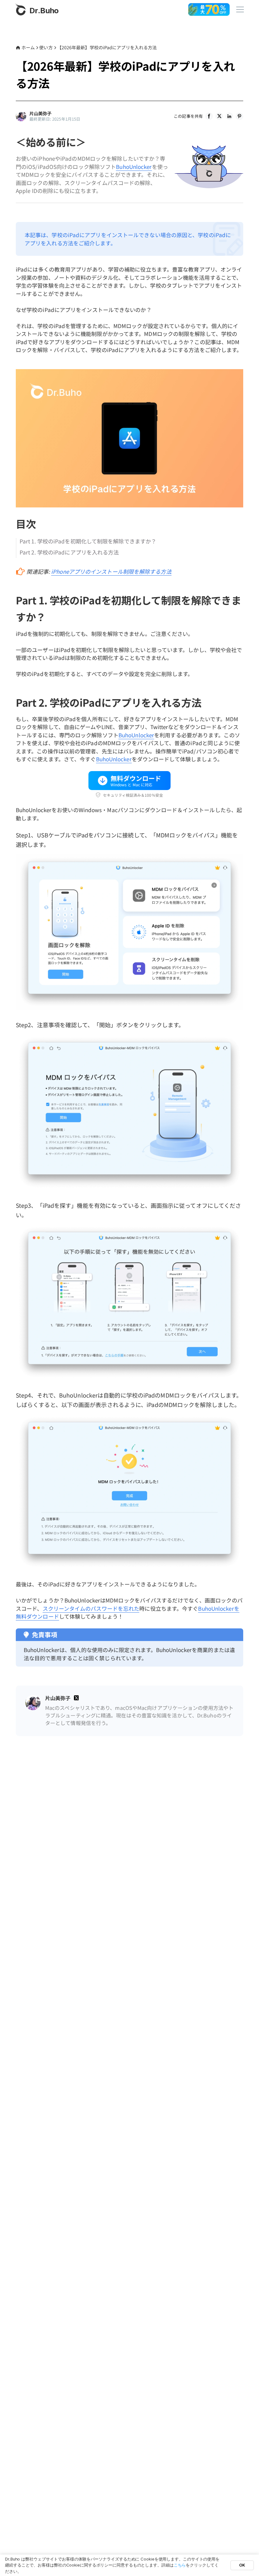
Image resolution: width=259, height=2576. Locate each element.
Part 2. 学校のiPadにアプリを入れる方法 (69, 552)
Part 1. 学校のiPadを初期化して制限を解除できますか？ (88, 541)
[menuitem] (209, 116)
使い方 (46, 47)
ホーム (28, 47)
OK (242, 2565)
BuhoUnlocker (134, 167)
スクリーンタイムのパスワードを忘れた (91, 1608)
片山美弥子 (41, 114)
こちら (180, 2565)
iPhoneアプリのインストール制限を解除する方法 (111, 571)
